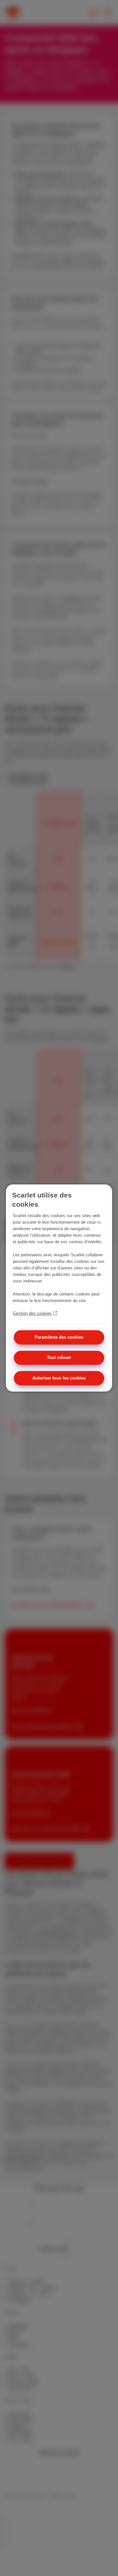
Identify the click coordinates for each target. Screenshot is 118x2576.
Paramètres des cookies (59, 1337)
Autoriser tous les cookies (59, 1378)
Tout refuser (59, 1358)
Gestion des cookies (32, 1313)
